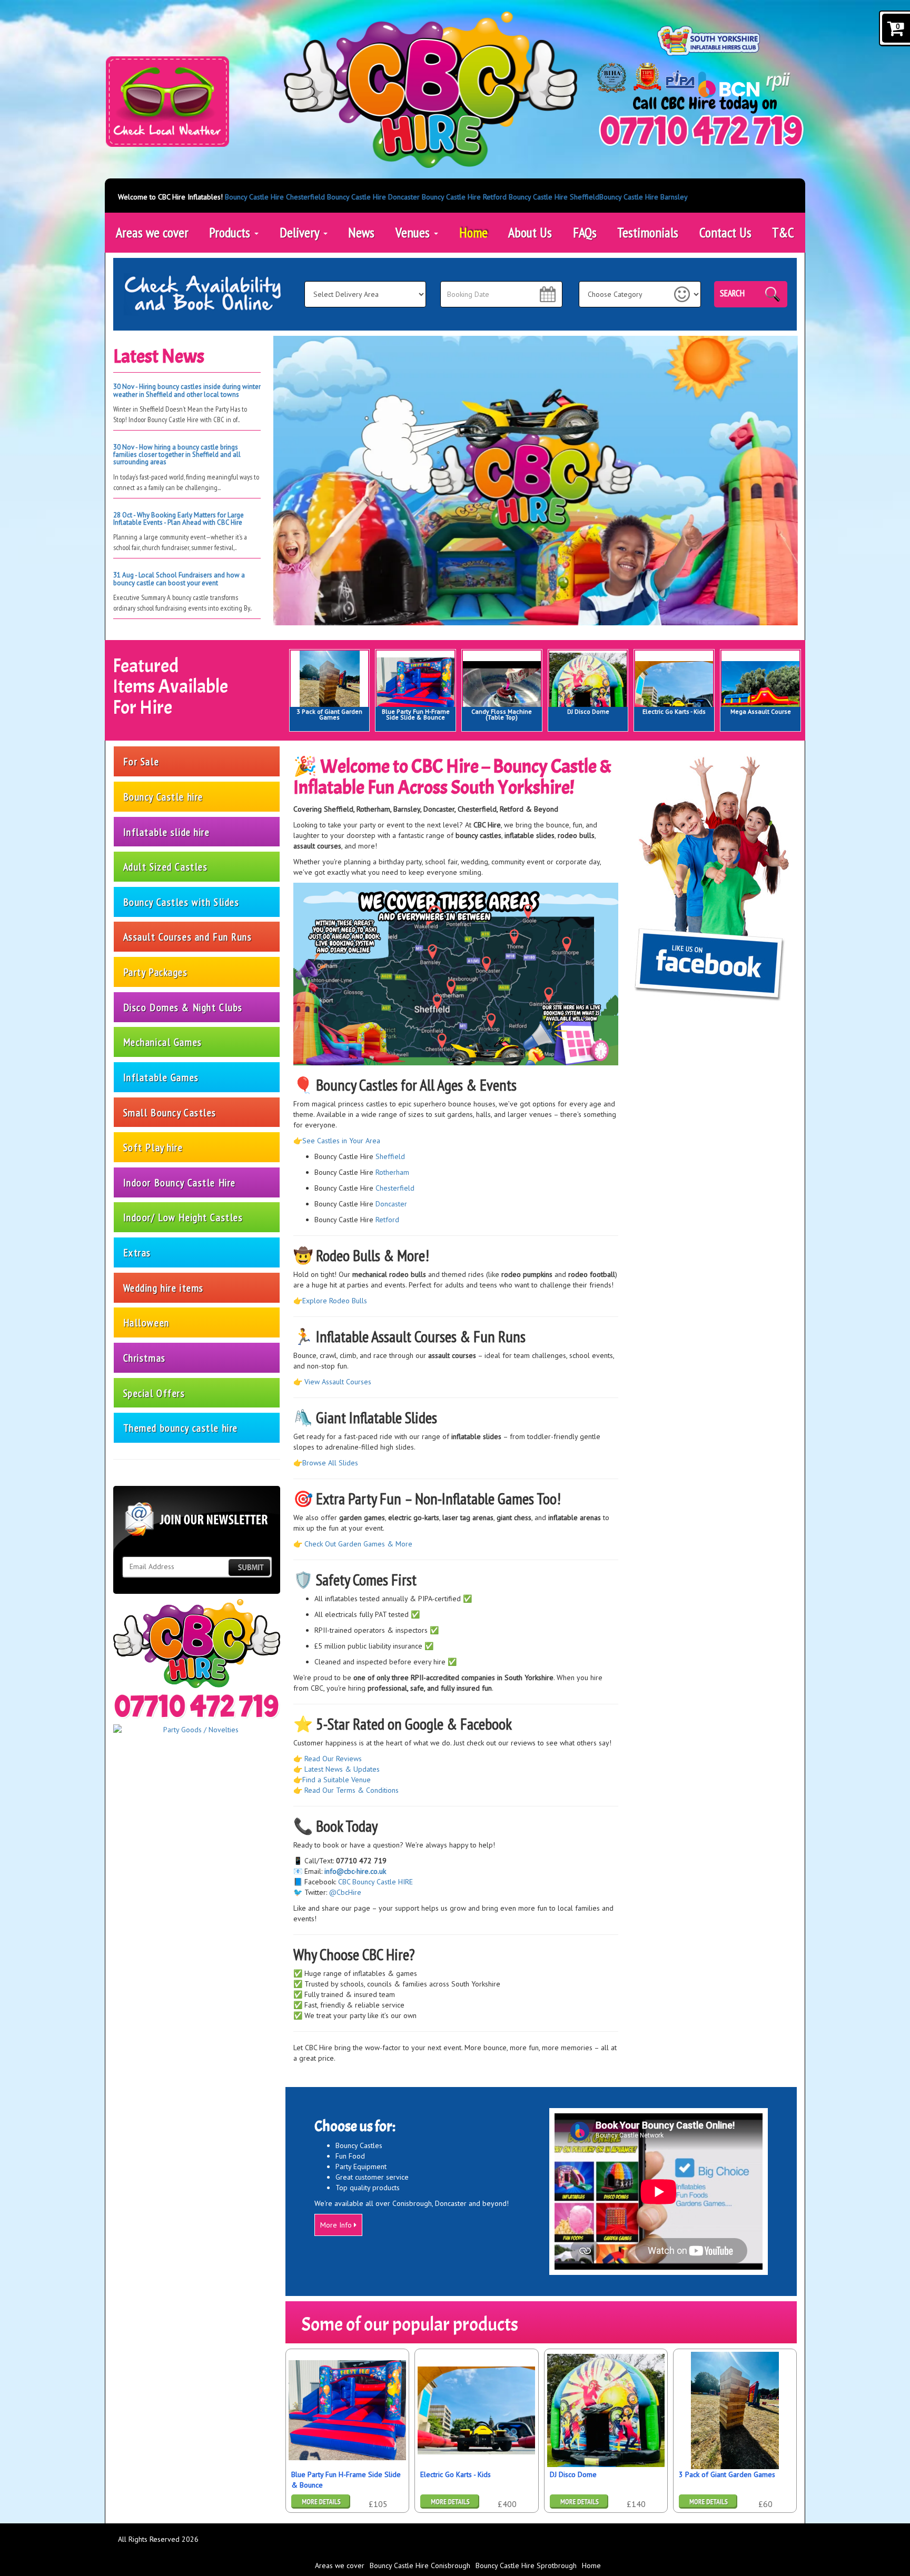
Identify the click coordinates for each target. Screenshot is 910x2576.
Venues (414, 232)
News (361, 232)
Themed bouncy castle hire (181, 1428)
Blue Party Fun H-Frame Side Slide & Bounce (416, 714)
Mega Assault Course (761, 711)
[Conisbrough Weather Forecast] (167, 102)
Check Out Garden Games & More (358, 1544)
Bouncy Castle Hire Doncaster (373, 197)
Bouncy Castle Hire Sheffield (554, 197)
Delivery (301, 232)
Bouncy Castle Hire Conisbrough (420, 2565)
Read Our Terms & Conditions (352, 1790)
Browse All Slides (330, 1463)
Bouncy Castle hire (163, 797)
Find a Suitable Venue (337, 1780)
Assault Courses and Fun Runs (188, 937)
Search (732, 293)
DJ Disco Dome (588, 711)
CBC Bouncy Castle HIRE (375, 1882)
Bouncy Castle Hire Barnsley (644, 197)
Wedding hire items (164, 1288)
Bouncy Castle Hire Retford (464, 197)
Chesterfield (395, 1188)
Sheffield (390, 1156)
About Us (530, 232)
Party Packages (156, 972)
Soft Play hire (153, 1147)
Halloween (146, 1322)
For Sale (141, 761)
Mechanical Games (163, 1042)
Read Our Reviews (333, 1759)
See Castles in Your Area (341, 1141)
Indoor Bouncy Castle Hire (180, 1182)
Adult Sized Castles (166, 867)
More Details (450, 2502)
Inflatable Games (161, 1077)
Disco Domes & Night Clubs (183, 1007)
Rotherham (391, 1172)
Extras (137, 1252)
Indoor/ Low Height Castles (183, 1217)
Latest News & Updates (342, 1769)
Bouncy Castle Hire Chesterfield (275, 197)
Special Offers (154, 1393)
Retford (387, 1220)
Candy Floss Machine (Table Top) (502, 714)
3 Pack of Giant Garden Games (329, 714)
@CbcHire (345, 1892)
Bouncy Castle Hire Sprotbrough (526, 2565)
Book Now (321, 2502)
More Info (337, 2225)
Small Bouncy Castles (170, 1112)
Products (231, 232)
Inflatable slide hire (167, 832)
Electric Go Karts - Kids (674, 711)
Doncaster (391, 1204)
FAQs (585, 232)
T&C (783, 232)
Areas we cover (152, 232)
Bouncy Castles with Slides (181, 902)
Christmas (145, 1358)
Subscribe (249, 1567)
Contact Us (725, 232)
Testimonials (648, 232)
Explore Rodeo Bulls (335, 1301)
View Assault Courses (338, 1382)
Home (473, 232)
